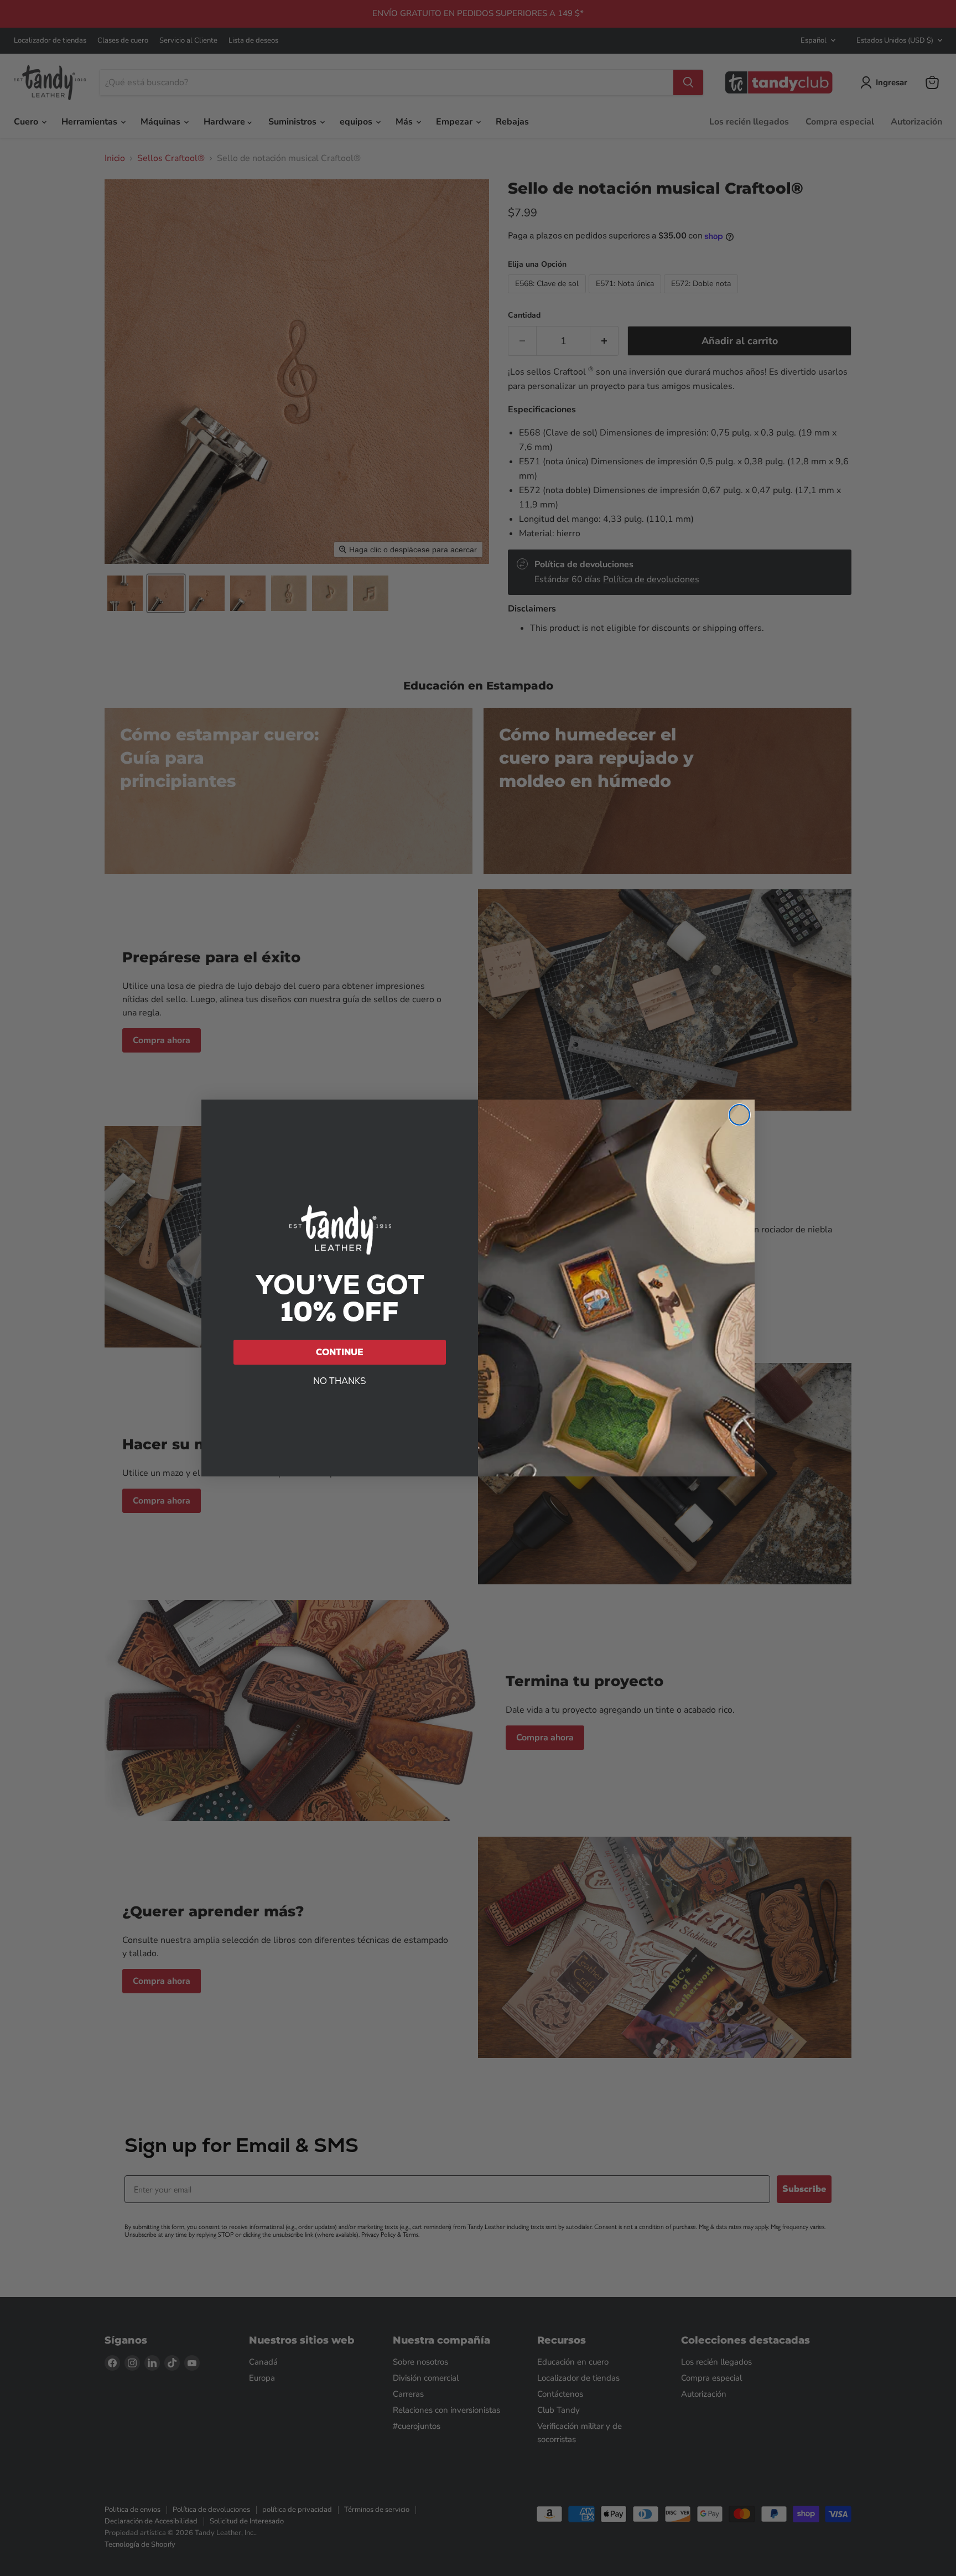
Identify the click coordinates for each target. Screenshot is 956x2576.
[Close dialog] (739, 1115)
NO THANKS (340, 1381)
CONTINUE (340, 1352)
